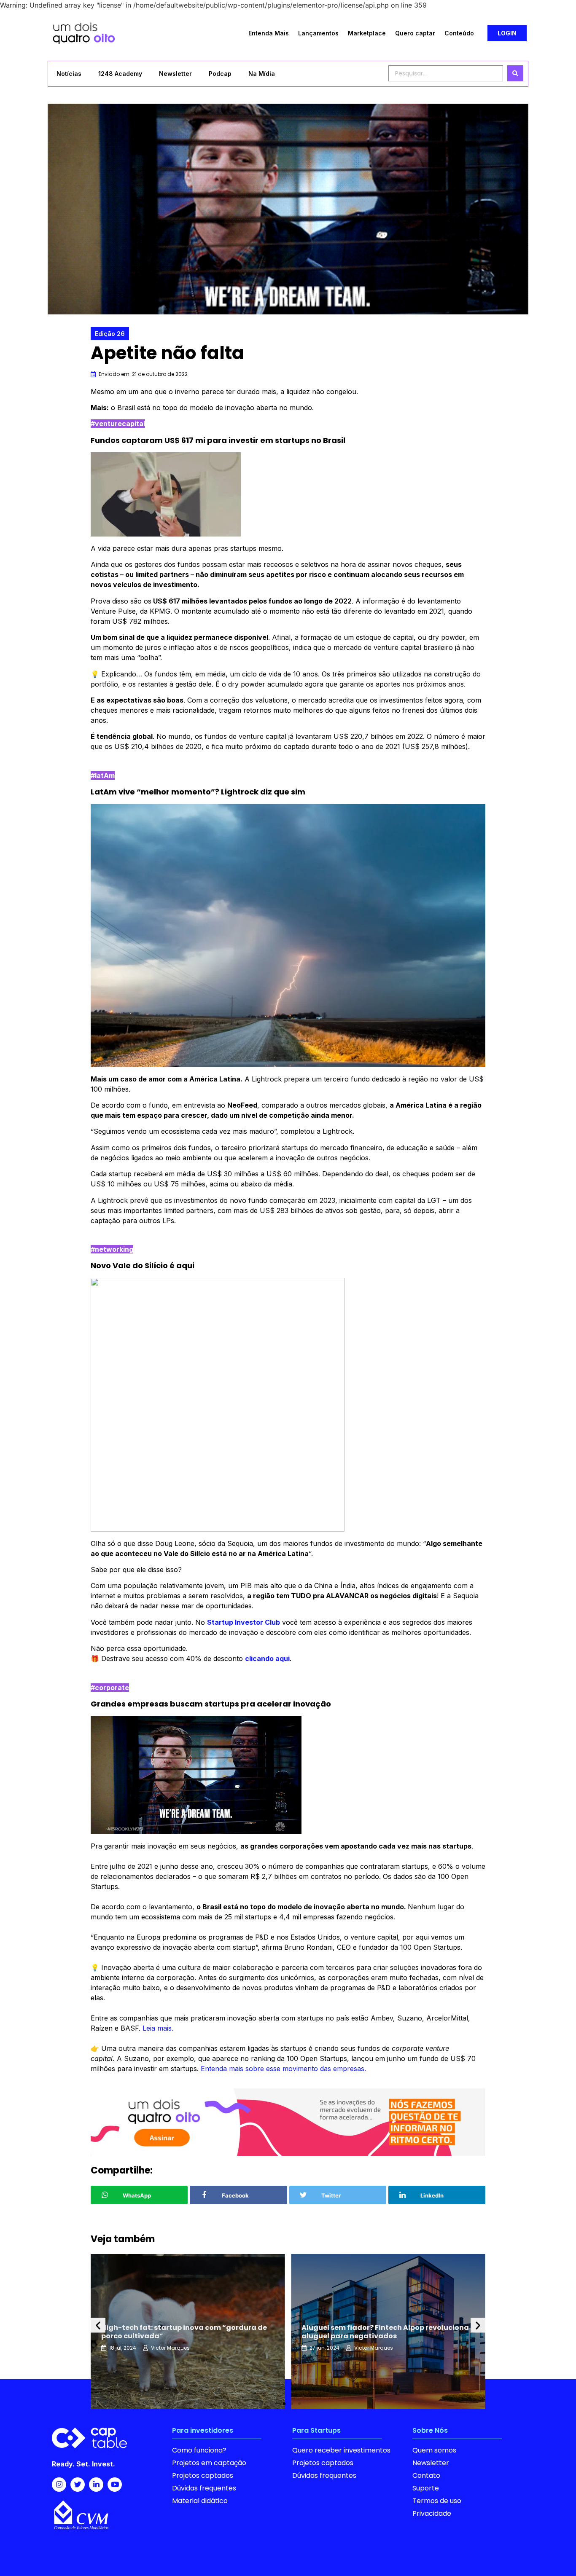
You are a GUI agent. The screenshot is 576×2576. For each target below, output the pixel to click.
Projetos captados (203, 2475)
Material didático (200, 2501)
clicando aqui (267, 1658)
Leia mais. (158, 2028)
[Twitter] (78, 2485)
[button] (507, 33)
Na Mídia (262, 74)
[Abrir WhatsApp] (555, 2555)
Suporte (426, 2488)
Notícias (69, 74)
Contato (426, 2475)
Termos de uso (437, 2501)
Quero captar (415, 33)
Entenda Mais (269, 33)
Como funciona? (199, 2450)
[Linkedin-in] (96, 2485)
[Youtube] (115, 2485)
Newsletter (175, 74)
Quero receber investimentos (341, 2450)
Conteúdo (459, 33)
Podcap (220, 74)
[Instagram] (59, 2485)
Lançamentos (318, 33)
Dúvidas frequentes (204, 2488)
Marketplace (367, 33)
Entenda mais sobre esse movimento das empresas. (283, 2069)
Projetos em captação (209, 2463)
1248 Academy (120, 74)
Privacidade (432, 2513)
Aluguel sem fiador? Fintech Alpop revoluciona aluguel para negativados (185, 2332)
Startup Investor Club (244, 1622)
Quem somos (434, 2450)
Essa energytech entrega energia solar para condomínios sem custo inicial (381, 2332)
